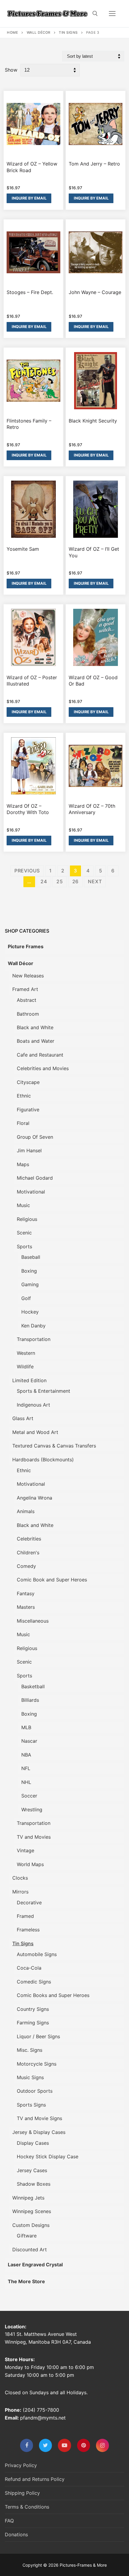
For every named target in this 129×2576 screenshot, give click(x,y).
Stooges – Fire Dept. (30, 292)
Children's (28, 1553)
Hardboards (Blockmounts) (43, 1460)
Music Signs (30, 2077)
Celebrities (29, 1539)
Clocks (20, 1878)
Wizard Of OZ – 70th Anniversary (92, 809)
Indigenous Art (33, 1405)
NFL (26, 1768)
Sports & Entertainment (43, 1391)
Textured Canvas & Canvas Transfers (54, 1446)
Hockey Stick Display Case (48, 2156)
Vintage (25, 1850)
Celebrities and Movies (43, 1068)
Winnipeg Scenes (32, 2211)
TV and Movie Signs (39, 2118)
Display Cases (33, 2143)
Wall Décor (39, 33)
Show (11, 70)
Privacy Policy (21, 2465)
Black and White (35, 1027)
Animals (26, 1511)
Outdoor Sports (35, 2091)
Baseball (31, 1257)
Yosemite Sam (23, 549)
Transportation (34, 1339)
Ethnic (24, 1096)
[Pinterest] (84, 2445)
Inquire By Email (29, 198)
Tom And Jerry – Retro (94, 164)
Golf (26, 1298)
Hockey (30, 1312)
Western (26, 1353)
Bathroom (28, 1014)
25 (60, 881)
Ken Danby (33, 1326)
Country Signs (33, 2009)
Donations (16, 2534)
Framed (25, 1916)
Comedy (26, 1566)
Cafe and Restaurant (40, 1055)
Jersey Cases (32, 2170)
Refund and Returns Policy (35, 2479)
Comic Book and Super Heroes (52, 1580)
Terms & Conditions (27, 2507)
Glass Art (23, 1418)
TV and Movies (34, 1837)
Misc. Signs (30, 2050)
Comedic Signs (34, 1982)
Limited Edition (29, 1380)
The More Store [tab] (26, 2281)
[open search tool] (95, 14)
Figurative (28, 1110)
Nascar (29, 1741)
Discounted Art (30, 2249)
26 (76, 881)
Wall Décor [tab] (21, 963)
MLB (26, 1727)
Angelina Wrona (34, 1498)
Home (12, 33)
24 (44, 881)
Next (95, 881)
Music (23, 1205)
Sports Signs (31, 2105)
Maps (23, 1164)
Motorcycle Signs (37, 2064)
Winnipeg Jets (28, 2198)
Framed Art (25, 989)
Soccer (29, 1796)
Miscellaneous (33, 1621)
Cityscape (28, 1082)
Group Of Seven (35, 1137)
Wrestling (32, 1810)
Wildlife (25, 1367)
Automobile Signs (37, 1954)
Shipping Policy (22, 2493)
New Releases (28, 976)
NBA (26, 1755)
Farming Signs (33, 2023)
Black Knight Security (93, 421)
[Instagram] (102, 2445)
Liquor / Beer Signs (38, 2036)
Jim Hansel (29, 1150)
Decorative (29, 1903)
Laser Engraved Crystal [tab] (35, 2265)
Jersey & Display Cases (39, 2132)
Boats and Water (36, 1041)
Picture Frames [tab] (26, 946)
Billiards (30, 1700)
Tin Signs (68, 33)
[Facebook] (27, 2445)
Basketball (33, 1686)
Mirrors (20, 1892)
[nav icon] (112, 14)
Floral (23, 1123)
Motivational (31, 1192)
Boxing (29, 1271)
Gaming (30, 1284)
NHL (26, 1782)
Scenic (24, 1233)
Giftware (27, 2236)
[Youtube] (64, 2445)
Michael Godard (35, 1178)
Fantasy (26, 1593)
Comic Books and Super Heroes (53, 1995)
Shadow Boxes (34, 2184)
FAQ (9, 2521)
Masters (26, 1607)
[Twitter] (45, 2445)
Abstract (27, 1000)
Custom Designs (31, 2225)
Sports (24, 1246)
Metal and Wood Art (35, 1432)
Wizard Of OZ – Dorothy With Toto (28, 809)
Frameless (28, 1930)
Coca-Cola (29, 1968)
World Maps (30, 1864)
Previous (27, 871)
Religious (27, 1219)
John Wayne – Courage (95, 292)
